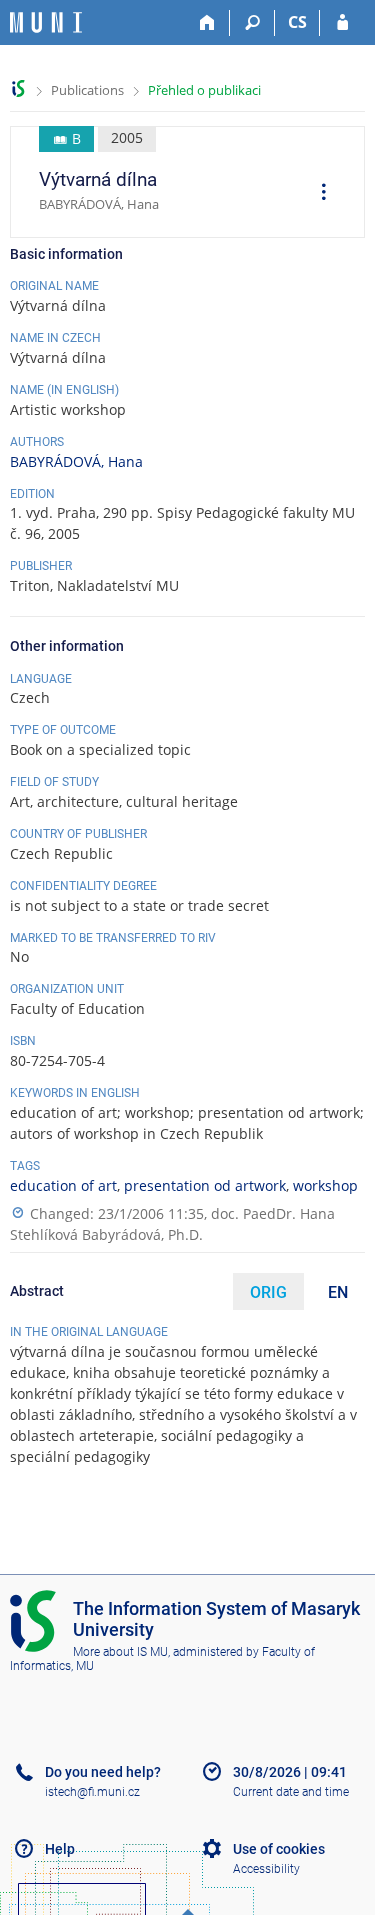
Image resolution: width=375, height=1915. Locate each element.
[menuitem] (317, 194)
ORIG (268, 1292)
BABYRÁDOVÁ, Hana (76, 461)
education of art (63, 1185)
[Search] (252, 23)
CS (297, 22)
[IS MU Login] (342, 23)
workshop (325, 1185)
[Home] (207, 23)
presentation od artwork (205, 1185)
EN (338, 1292)
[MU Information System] (18, 88)
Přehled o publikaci (204, 90)
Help (60, 1849)
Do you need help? (103, 1772)
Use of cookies (279, 1849)
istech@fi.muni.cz (92, 1792)
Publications (87, 90)
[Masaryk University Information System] (46, 22)
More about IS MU (120, 1652)
